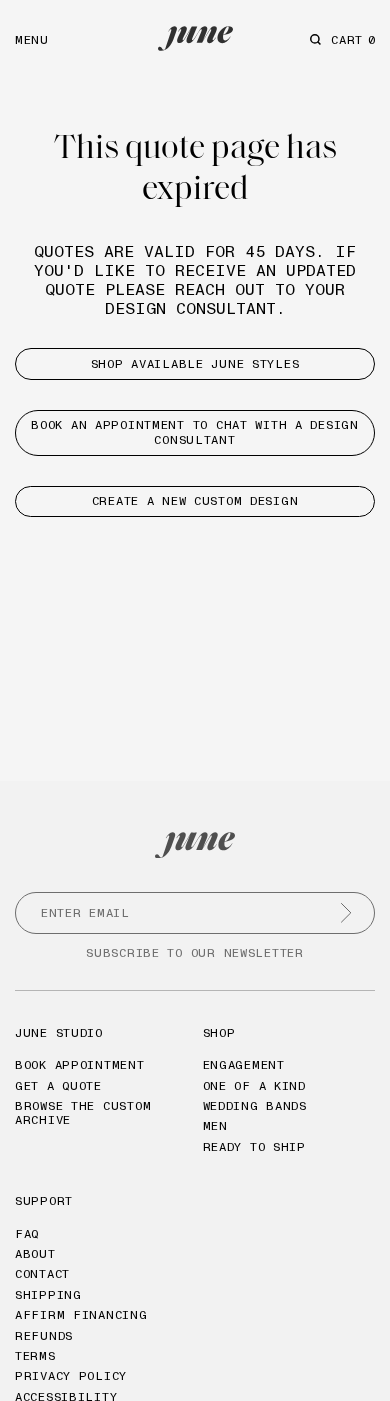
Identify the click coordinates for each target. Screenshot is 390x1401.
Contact (42, 1273)
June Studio (59, 1032)
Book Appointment (80, 1064)
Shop (219, 1032)
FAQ (27, 1233)
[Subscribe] (346, 913)
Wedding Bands (255, 1105)
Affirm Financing (81, 1314)
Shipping (48, 1294)
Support (44, 1200)
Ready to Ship (254, 1146)
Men (215, 1125)
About (35, 1253)
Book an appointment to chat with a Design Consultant (195, 431)
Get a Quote (58, 1085)
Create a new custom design (195, 500)
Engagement (244, 1064)
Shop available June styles (195, 363)
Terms (35, 1355)
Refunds (44, 1335)
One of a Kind (254, 1085)
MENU (32, 39)
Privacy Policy (71, 1375)
